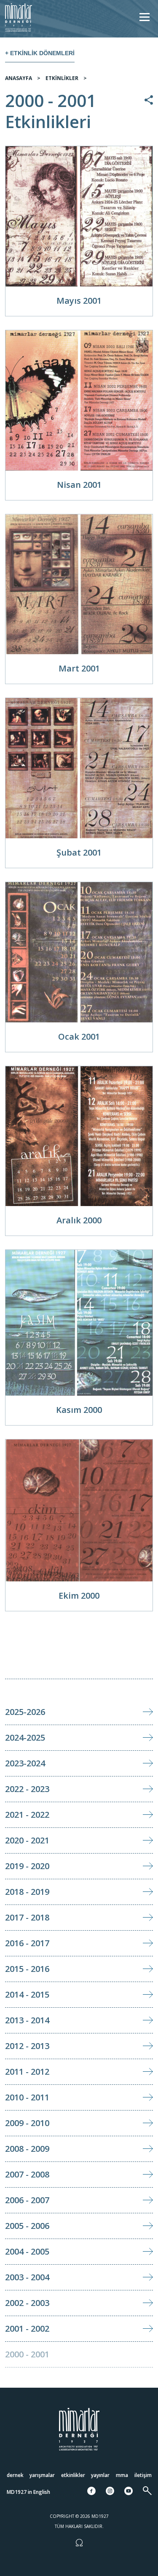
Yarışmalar (42, 2475)
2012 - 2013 (27, 2046)
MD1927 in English (28, 2492)
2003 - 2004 (27, 2277)
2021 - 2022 (27, 1815)
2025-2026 (25, 1712)
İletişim (143, 2475)
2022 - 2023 (27, 1789)
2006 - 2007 (27, 2200)
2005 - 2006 (27, 2226)
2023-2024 (25, 1763)
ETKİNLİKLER (62, 78)
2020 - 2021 (27, 1840)
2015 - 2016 (27, 1969)
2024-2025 (25, 1737)
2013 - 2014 (27, 2020)
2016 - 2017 (27, 1943)
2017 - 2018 (27, 1917)
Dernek (15, 2475)
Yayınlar (100, 2475)
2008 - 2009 (27, 2149)
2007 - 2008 (27, 2174)
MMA (122, 2475)
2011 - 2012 (27, 2072)
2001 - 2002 (27, 2329)
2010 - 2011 (27, 2097)
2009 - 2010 (27, 2123)
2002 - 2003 (27, 2303)
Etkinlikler (73, 2475)
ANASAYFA (19, 78)
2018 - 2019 (27, 1892)
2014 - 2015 (27, 1994)
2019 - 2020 (27, 1866)
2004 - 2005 (27, 2251)
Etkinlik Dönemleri (42, 53)
